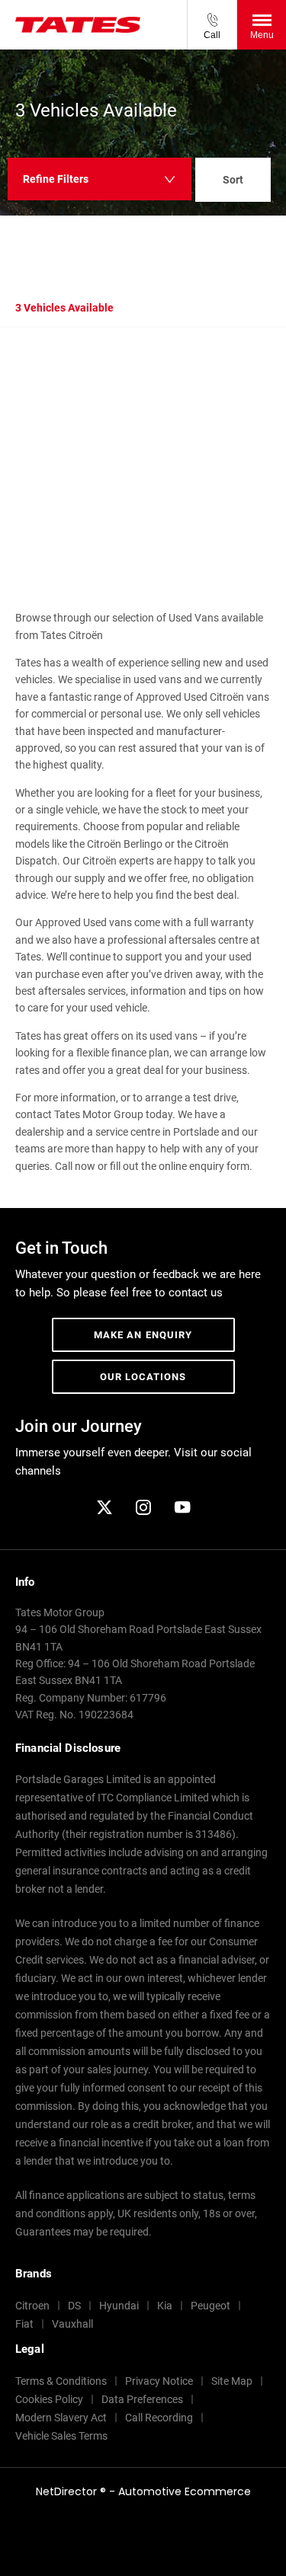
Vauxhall (72, 2324)
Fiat (24, 2324)
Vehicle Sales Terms (61, 2436)
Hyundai (119, 2306)
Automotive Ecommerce (185, 2491)
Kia (165, 2306)
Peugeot (210, 2306)
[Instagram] (143, 1507)
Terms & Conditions (61, 2381)
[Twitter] (104, 1507)
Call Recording (159, 2418)
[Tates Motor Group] (78, 25)
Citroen (32, 2306)
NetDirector (68, 2491)
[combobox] (233, 182)
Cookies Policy (49, 2399)
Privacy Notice (159, 2381)
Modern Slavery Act (61, 2418)
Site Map (232, 2381)
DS (74, 2306)
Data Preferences (142, 2399)
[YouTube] (182, 1507)
